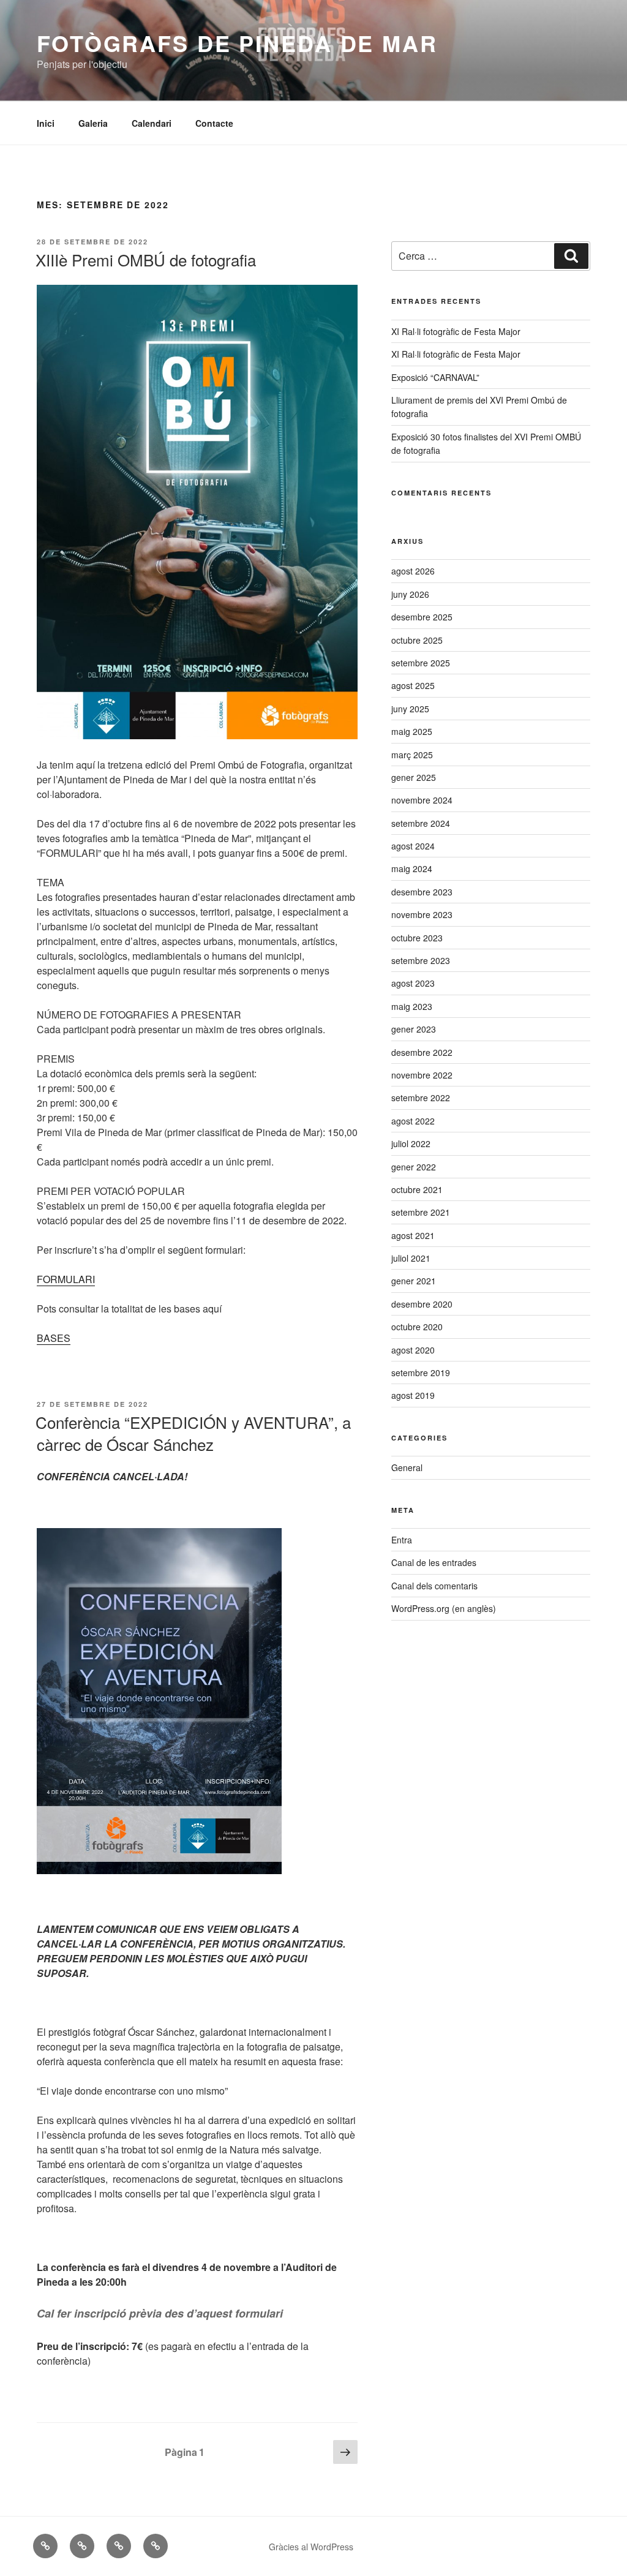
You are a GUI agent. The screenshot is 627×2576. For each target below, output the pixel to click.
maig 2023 (412, 1006)
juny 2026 (410, 594)
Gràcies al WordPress (311, 2547)
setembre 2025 (421, 663)
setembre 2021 (421, 1212)
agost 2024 (413, 846)
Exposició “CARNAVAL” (435, 377)
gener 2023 (414, 1029)
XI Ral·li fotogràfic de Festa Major (456, 331)
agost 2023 (413, 983)
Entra (402, 1540)
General (407, 1467)
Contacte (214, 123)
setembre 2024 (421, 823)
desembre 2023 (422, 892)
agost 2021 (413, 1235)
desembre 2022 (422, 1052)
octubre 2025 (417, 640)
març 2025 (412, 755)
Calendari (152, 123)
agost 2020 (413, 1350)
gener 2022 (414, 1167)
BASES (54, 1338)
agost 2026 (413, 571)
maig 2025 (412, 731)
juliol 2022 (411, 1143)
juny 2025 (410, 709)
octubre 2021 (417, 1189)
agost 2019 (413, 1395)
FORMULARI (66, 1279)
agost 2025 (413, 685)
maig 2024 (412, 868)
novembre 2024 (422, 800)
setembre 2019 (421, 1373)
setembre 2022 (421, 1098)
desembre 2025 (422, 617)
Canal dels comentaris (434, 1586)
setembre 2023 (421, 960)
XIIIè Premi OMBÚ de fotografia (146, 259)
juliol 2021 (411, 1258)
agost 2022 (413, 1121)
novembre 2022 (422, 1075)
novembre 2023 (422, 914)
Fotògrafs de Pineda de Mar (237, 43)
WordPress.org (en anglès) (444, 1608)
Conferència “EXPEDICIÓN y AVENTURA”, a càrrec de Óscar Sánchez (193, 1433)
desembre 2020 (422, 1304)
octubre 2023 (417, 938)
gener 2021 (414, 1281)
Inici (46, 123)
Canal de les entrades (434, 1562)
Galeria (93, 123)
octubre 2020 (417, 1327)
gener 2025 (414, 777)
